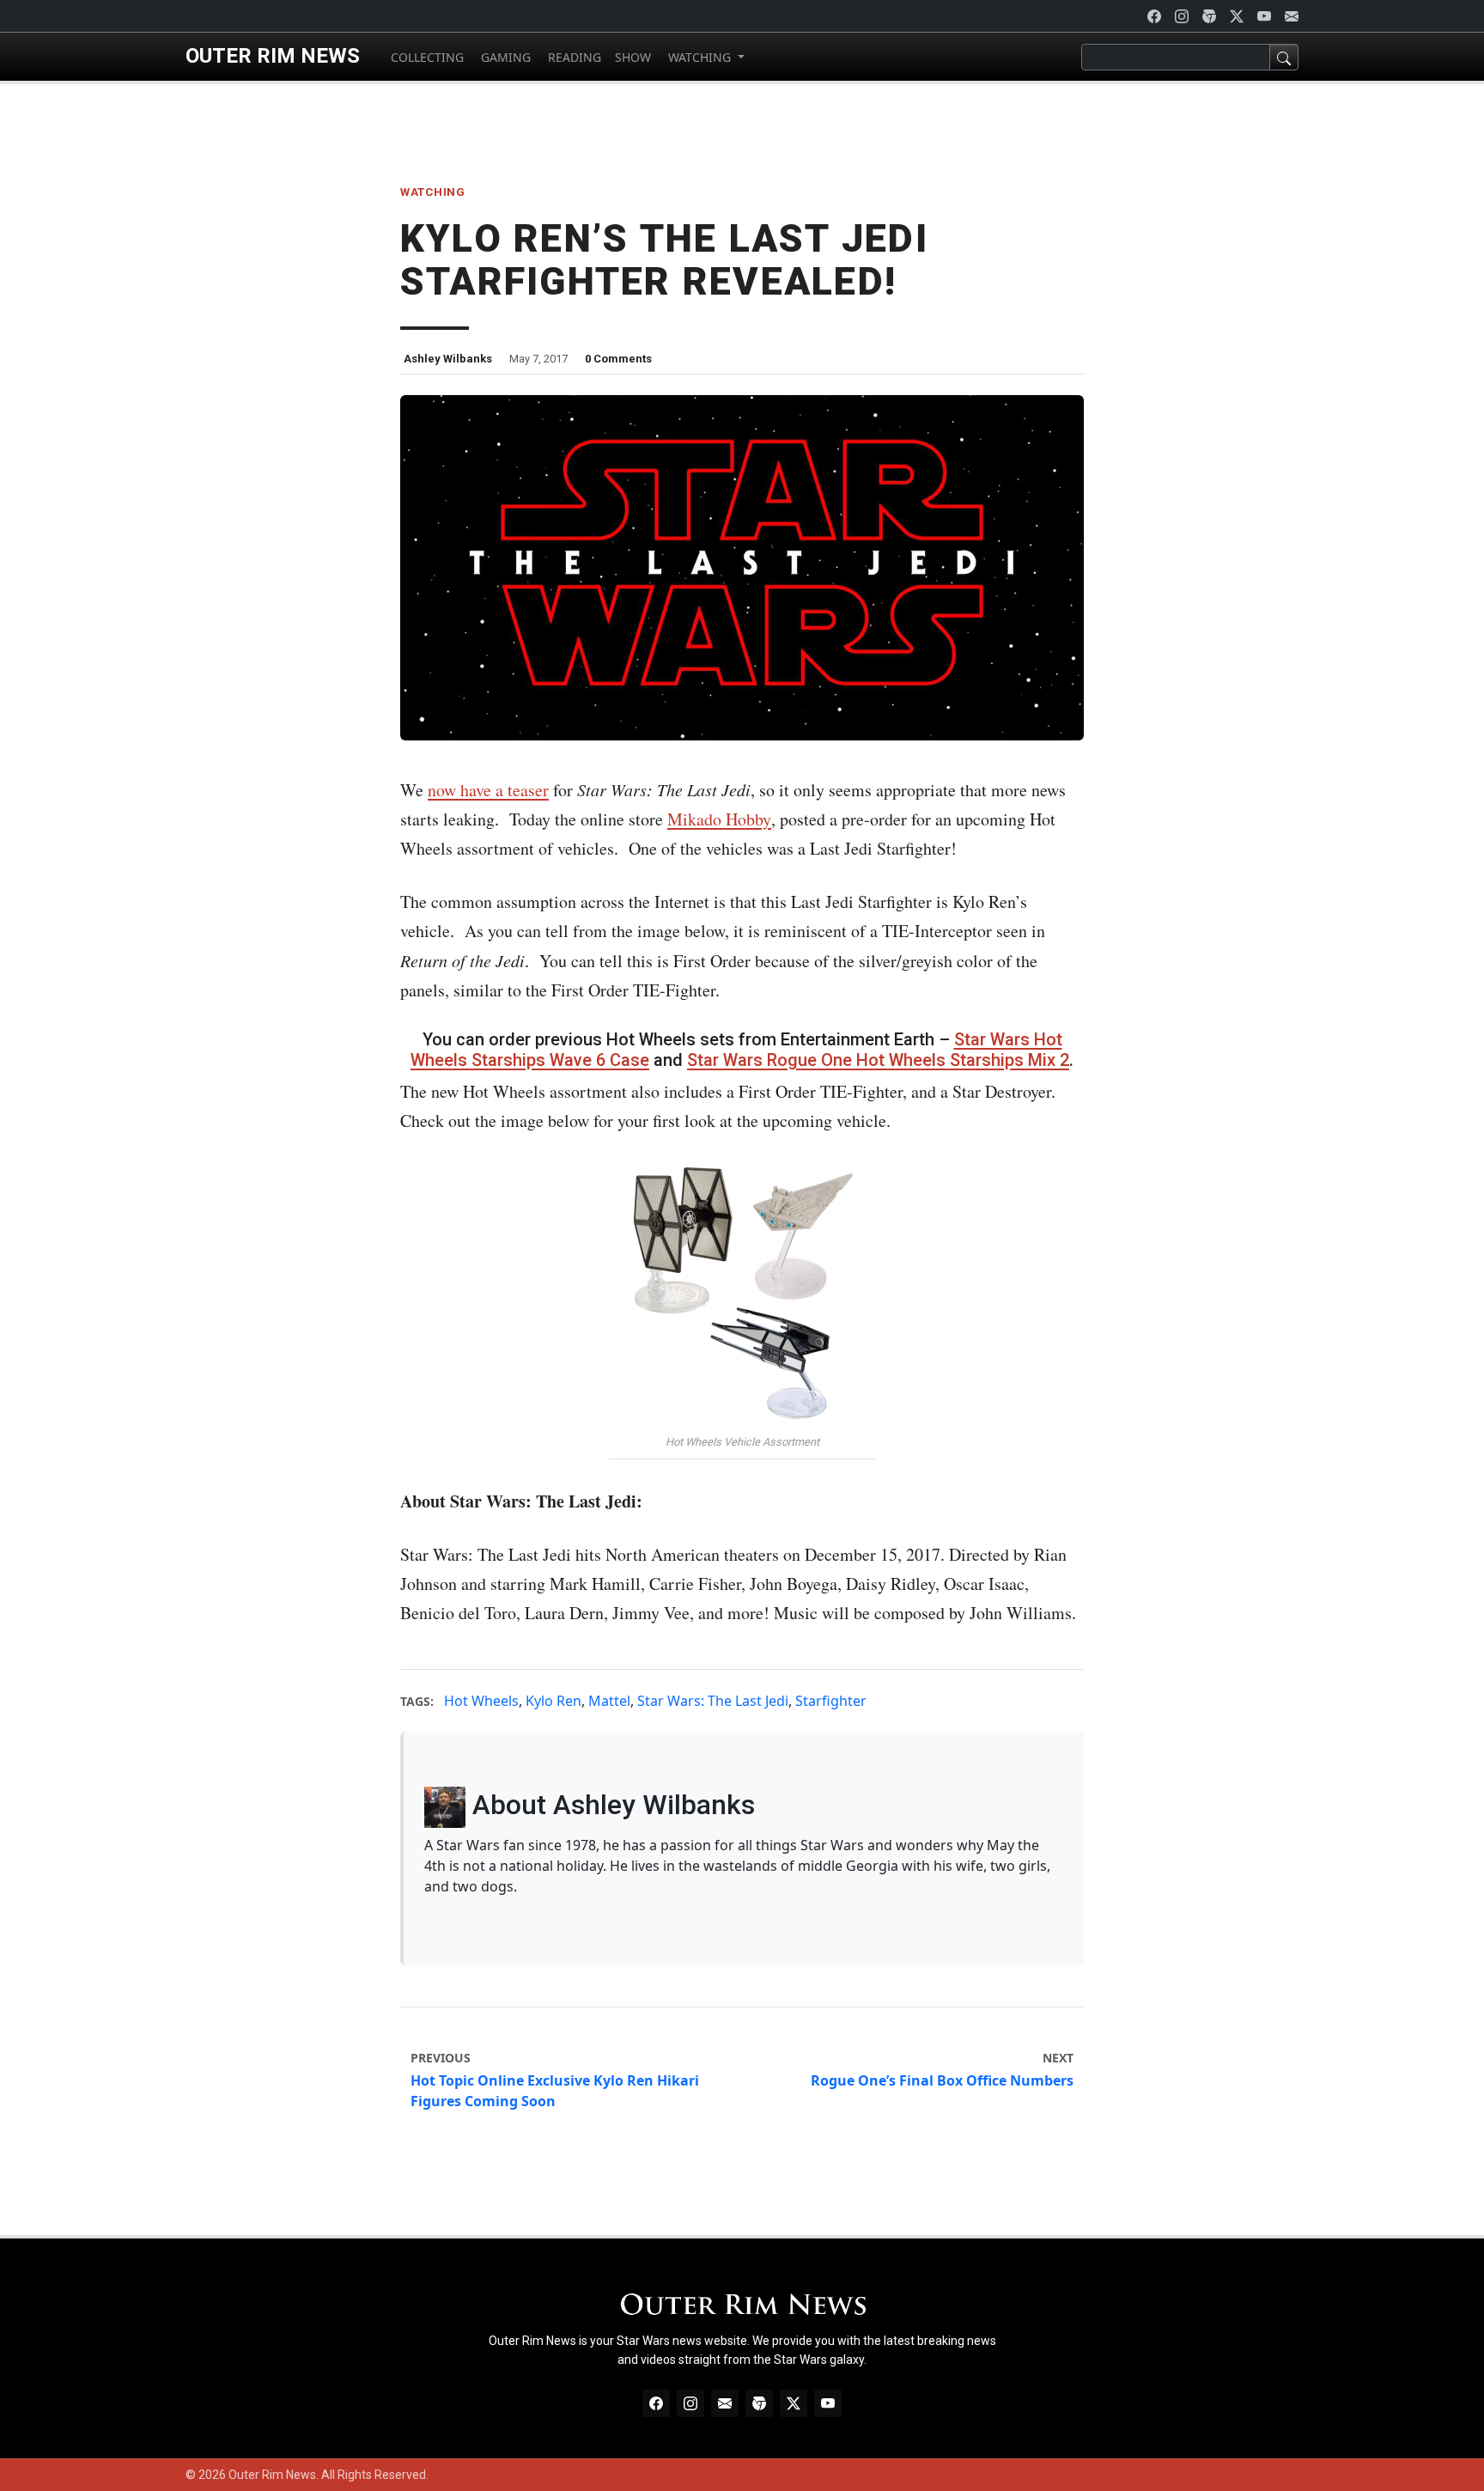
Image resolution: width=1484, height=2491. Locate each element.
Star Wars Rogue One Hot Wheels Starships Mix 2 (878, 1060)
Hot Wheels (481, 1701)
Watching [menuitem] (699, 57)
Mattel (609, 1701)
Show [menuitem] (633, 57)
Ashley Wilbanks (448, 359)
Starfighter (831, 1701)
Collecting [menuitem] (426, 57)
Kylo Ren (553, 1701)
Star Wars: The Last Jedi (713, 1701)
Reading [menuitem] (573, 57)
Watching (432, 192)
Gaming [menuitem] (504, 57)
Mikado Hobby (719, 819)
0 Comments (618, 359)
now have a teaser (488, 790)
